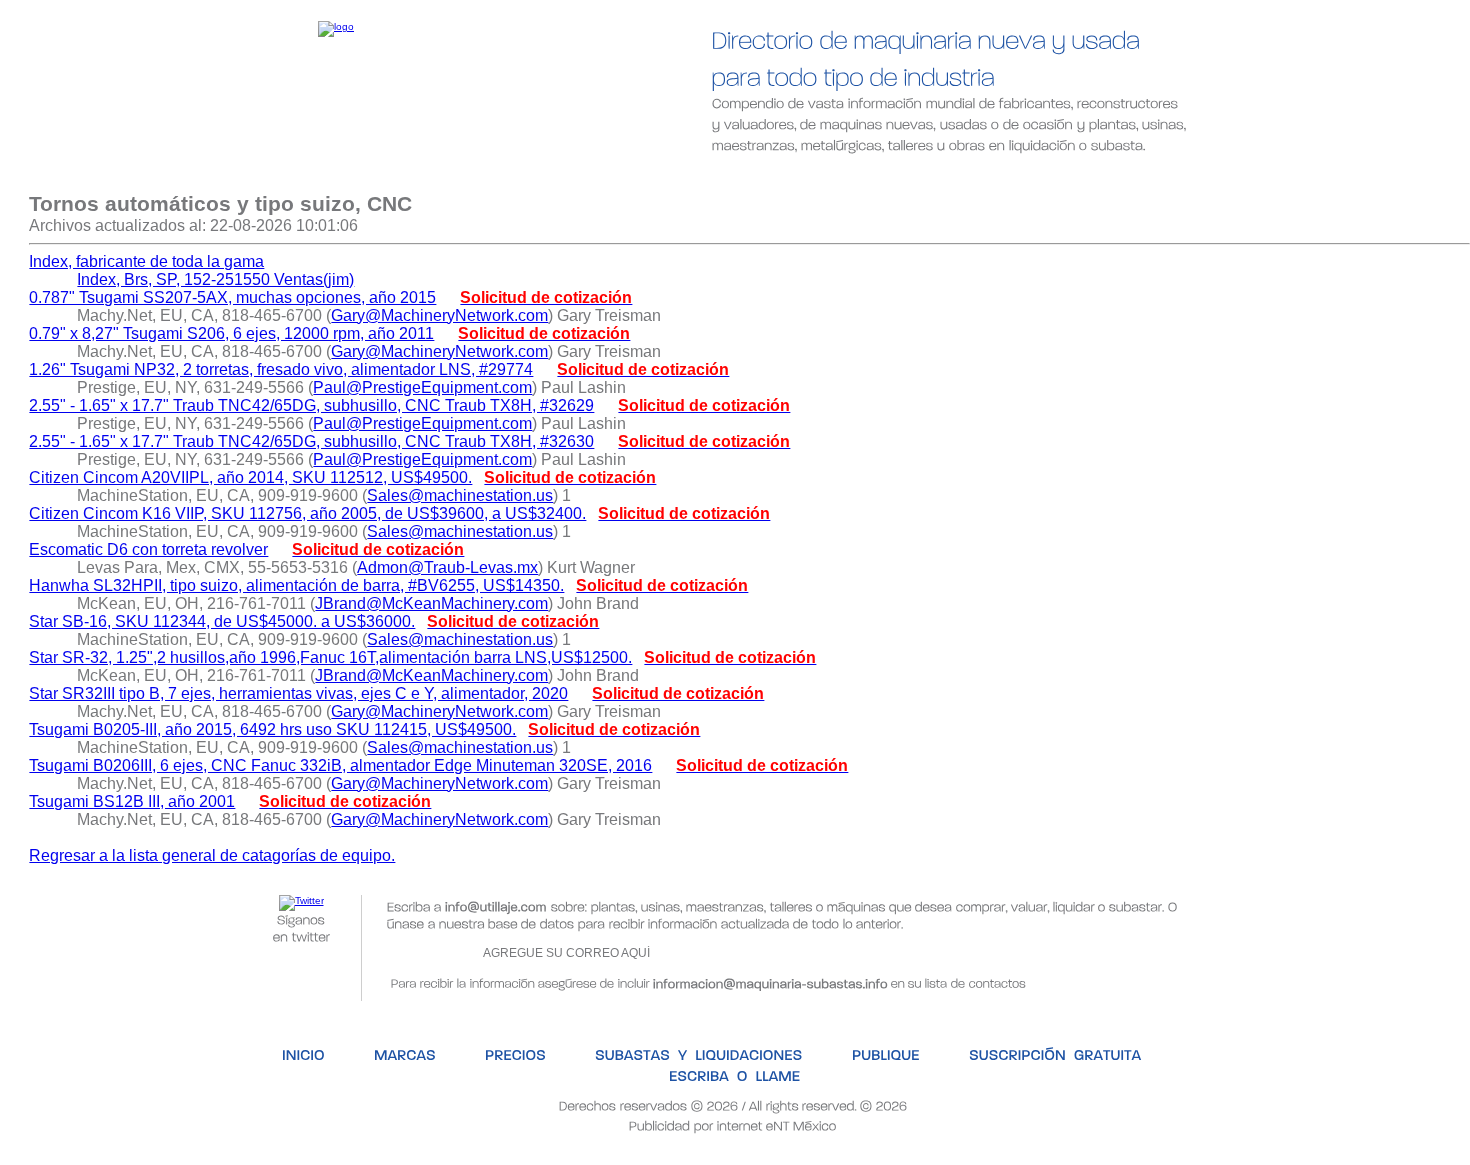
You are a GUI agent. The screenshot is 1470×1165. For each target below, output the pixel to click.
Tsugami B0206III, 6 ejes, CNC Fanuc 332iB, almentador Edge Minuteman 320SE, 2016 (340, 765)
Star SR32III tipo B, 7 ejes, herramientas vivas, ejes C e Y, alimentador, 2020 (298, 693)
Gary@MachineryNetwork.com (439, 315)
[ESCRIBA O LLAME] (1185, 177)
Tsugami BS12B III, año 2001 (132, 801)
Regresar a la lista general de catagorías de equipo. (212, 855)
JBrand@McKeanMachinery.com (431, 603)
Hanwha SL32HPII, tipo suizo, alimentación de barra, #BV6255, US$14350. (296, 585)
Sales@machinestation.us (460, 495)
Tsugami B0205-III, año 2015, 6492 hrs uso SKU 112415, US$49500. (272, 729)
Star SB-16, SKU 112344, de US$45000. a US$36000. (222, 621)
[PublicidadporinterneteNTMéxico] (733, 1124)
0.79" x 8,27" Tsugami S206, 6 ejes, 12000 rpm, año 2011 (231, 333)
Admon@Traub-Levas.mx (447, 567)
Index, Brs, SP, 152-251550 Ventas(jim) (215, 279)
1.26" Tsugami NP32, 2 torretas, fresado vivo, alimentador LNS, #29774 (281, 369)
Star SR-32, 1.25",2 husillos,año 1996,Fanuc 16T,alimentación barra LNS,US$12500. (330, 657)
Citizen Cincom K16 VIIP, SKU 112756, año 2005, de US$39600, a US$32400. (307, 513)
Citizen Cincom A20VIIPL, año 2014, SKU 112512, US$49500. (250, 477)
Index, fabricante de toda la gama (146, 261)
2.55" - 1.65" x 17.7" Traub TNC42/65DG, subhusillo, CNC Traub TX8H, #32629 (311, 405)
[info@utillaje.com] (496, 905)
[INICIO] (244, 177)
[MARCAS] (347, 177)
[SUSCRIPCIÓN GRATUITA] (988, 177)
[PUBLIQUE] (822, 177)
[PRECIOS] (459, 177)
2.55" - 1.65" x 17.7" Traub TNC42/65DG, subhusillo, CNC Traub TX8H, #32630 (311, 441)
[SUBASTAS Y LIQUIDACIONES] (639, 177)
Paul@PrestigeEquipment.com (422, 387)
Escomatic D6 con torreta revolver (148, 549)
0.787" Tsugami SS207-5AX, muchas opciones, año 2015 (232, 297)
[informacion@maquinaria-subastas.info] (770, 981)
